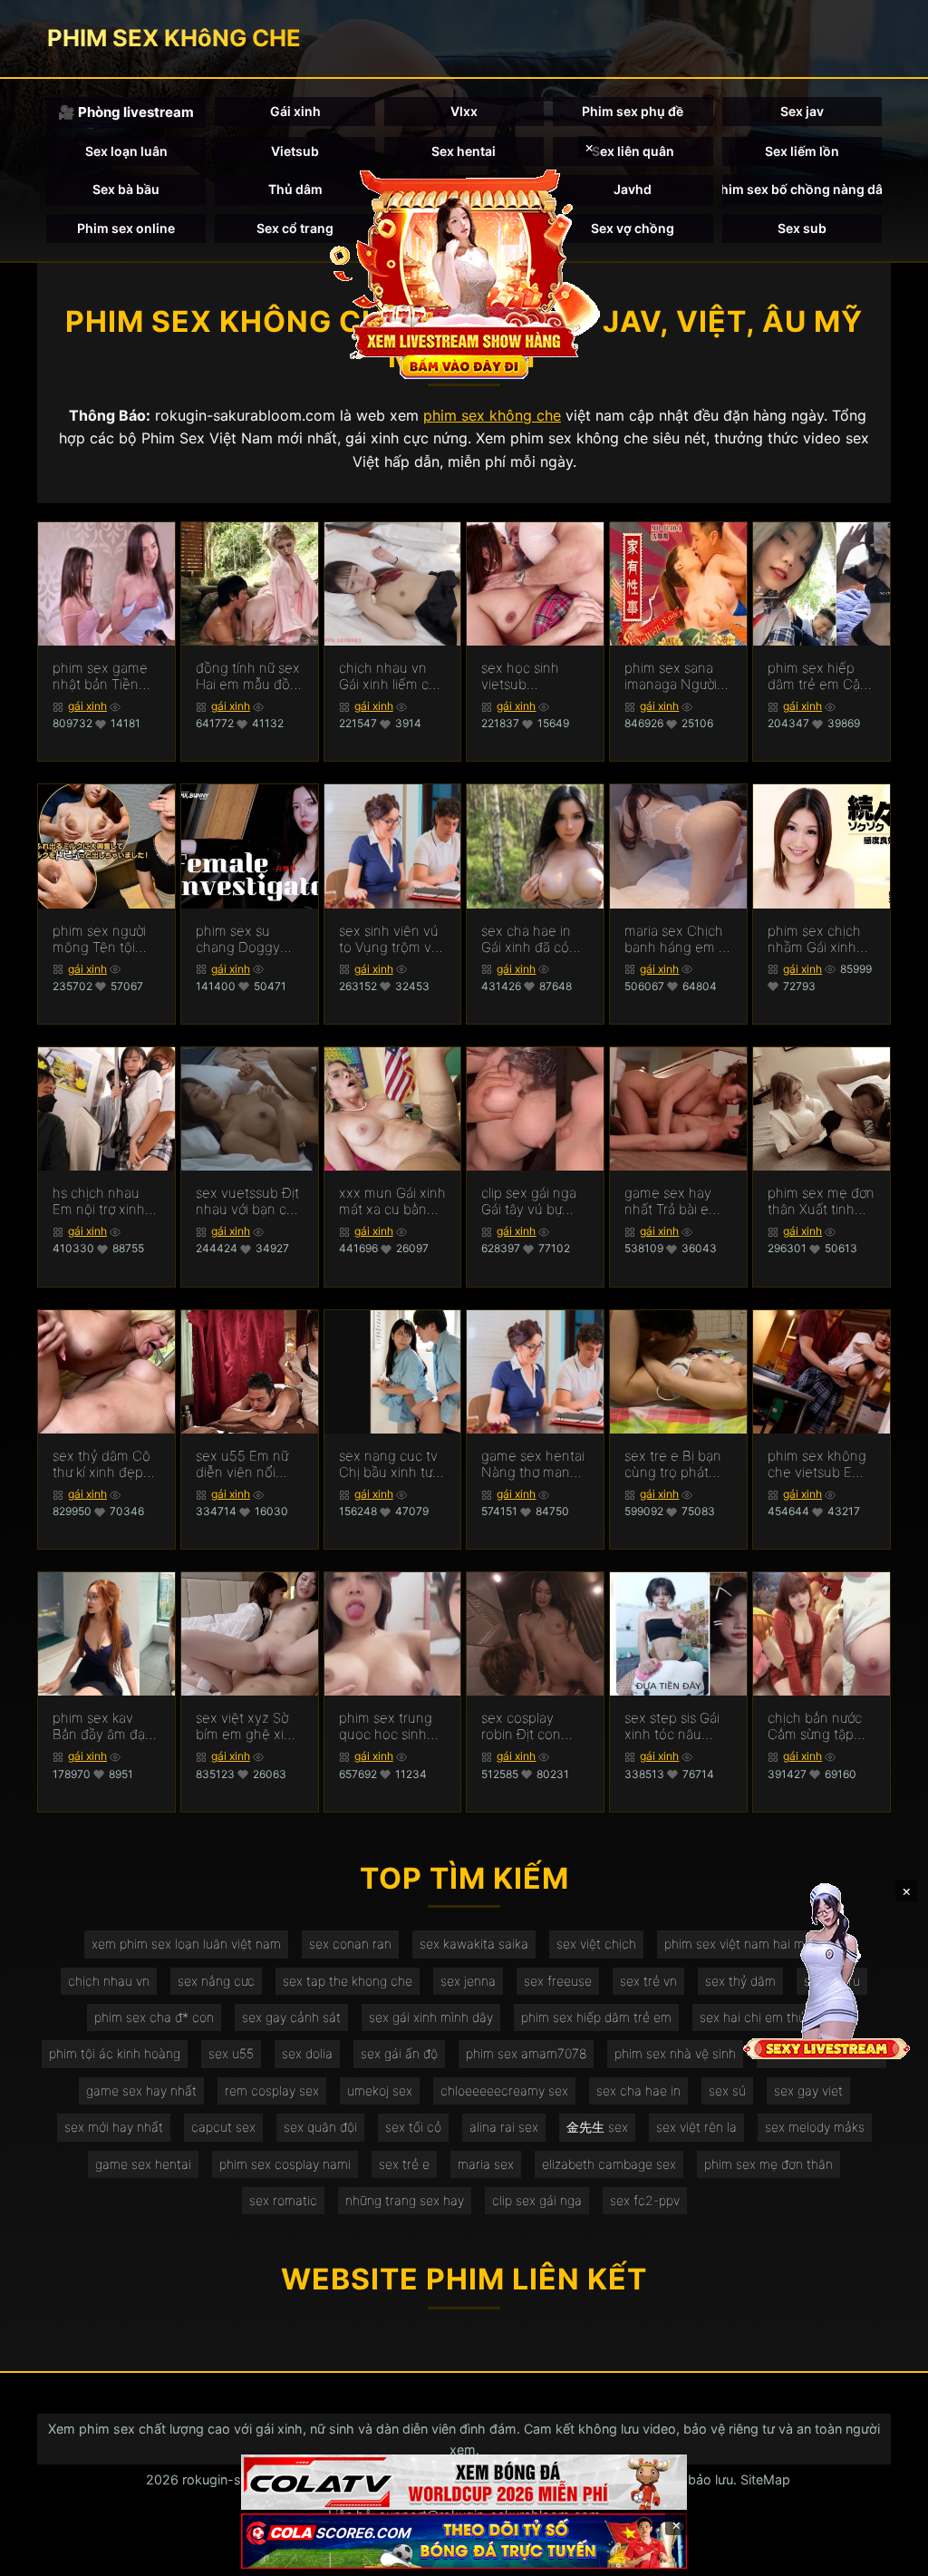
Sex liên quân (633, 151)
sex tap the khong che (348, 1981)
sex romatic (283, 2200)
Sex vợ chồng (633, 228)
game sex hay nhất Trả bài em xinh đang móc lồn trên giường (672, 1201)
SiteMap (765, 2479)
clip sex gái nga (537, 2200)
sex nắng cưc (216, 1981)
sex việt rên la (696, 2127)
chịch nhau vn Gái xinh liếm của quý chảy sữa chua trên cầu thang (391, 676)
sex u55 (231, 2053)
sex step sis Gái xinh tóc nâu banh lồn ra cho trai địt (673, 1726)
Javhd (633, 189)
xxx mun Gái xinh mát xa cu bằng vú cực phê (392, 1201)
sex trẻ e (404, 2164)
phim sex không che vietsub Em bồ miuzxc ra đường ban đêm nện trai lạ (817, 1464)
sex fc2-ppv (645, 2200)
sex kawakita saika (474, 1944)
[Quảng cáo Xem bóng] (464, 2482)
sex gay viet (808, 2090)
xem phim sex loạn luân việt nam (186, 1944)
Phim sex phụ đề (633, 111)
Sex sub (802, 228)
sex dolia (307, 2053)
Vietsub (295, 151)
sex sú (727, 2090)
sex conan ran (350, 1944)
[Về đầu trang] (888, 2554)
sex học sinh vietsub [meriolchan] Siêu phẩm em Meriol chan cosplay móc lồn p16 (532, 676)
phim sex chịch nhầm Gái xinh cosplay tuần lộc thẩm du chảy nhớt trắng (818, 939)
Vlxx (464, 111)
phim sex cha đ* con (154, 2017)
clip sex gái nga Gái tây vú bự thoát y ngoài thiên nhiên (529, 1201)
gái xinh (87, 706)
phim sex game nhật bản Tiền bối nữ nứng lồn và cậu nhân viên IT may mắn (106, 676)
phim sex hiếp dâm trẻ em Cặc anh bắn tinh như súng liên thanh (820, 676)
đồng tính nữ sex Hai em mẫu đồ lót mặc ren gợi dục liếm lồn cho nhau (248, 676)
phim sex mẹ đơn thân (768, 2164)
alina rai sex (504, 2127)
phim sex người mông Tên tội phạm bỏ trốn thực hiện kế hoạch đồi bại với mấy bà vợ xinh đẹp (105, 939)
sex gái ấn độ (399, 2053)
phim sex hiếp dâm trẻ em (596, 2017)
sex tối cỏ (413, 2127)
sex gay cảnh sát (291, 2017)
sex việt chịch (596, 1944)
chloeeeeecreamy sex (504, 2090)
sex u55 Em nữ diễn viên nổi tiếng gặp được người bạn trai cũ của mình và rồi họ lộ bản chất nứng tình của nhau (247, 1464)
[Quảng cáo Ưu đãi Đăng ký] (464, 2541)
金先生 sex (597, 2127)
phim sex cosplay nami (285, 2164)
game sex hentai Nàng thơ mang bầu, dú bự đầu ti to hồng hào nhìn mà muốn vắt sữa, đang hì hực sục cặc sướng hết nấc (535, 1464)
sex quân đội (320, 2127)
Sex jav (802, 111)
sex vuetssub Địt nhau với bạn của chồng (249, 1201)
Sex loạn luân (126, 151)
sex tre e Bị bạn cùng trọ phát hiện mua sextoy (676, 1464)
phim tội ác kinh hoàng (115, 2053)
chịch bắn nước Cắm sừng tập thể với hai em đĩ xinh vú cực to (819, 1726)
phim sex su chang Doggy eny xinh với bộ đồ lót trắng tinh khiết (245, 939)
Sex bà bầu (126, 189)
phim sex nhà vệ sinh (675, 2053)
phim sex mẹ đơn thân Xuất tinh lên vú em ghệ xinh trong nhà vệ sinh (821, 1201)
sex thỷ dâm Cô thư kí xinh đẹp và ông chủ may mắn (102, 1464)
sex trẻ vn (648, 1981)
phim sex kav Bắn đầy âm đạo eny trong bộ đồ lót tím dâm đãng (105, 1726)
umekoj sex (380, 2090)
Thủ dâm (295, 189)
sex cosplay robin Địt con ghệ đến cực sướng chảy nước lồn (533, 1726)
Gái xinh (295, 111)
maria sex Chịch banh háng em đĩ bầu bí (677, 939)
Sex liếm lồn (802, 151)
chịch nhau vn (109, 1981)
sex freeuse (558, 1981)
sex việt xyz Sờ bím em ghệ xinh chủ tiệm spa (248, 1726)
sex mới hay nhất (114, 2127)
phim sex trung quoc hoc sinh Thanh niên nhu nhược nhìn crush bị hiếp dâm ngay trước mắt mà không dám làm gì (392, 1726)
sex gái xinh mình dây (431, 2017)
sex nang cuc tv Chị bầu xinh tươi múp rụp (391, 1464)
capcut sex (223, 2127)
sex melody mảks (815, 2127)
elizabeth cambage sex (609, 2164)
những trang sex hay (405, 2200)
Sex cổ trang (295, 228)
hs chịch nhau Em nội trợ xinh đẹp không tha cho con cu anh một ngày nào (101, 1201)
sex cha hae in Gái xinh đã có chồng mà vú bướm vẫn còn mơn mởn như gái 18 (535, 939)
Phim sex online (126, 228)
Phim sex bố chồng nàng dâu (802, 189)
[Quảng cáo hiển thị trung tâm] (464, 272)
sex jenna (468, 1981)
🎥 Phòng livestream (126, 112)
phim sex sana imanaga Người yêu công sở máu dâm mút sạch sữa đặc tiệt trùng (678, 676)
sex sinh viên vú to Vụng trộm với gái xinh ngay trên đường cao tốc (390, 939)
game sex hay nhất (141, 2090)
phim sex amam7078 (526, 2053)
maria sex (486, 2164)
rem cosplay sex (272, 2090)
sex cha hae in (638, 2090)
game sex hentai (143, 2164)
